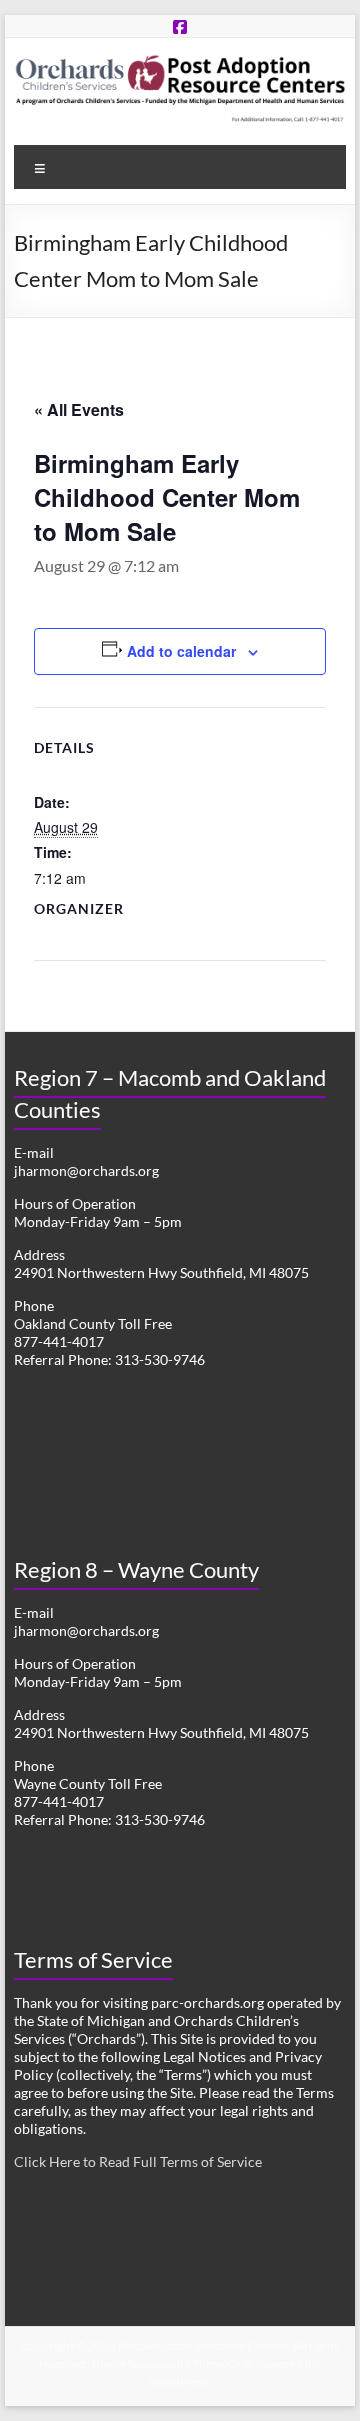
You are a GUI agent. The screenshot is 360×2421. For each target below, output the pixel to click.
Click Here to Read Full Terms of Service (138, 2161)
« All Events (79, 409)
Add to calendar (181, 651)
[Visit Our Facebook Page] (180, 26)
